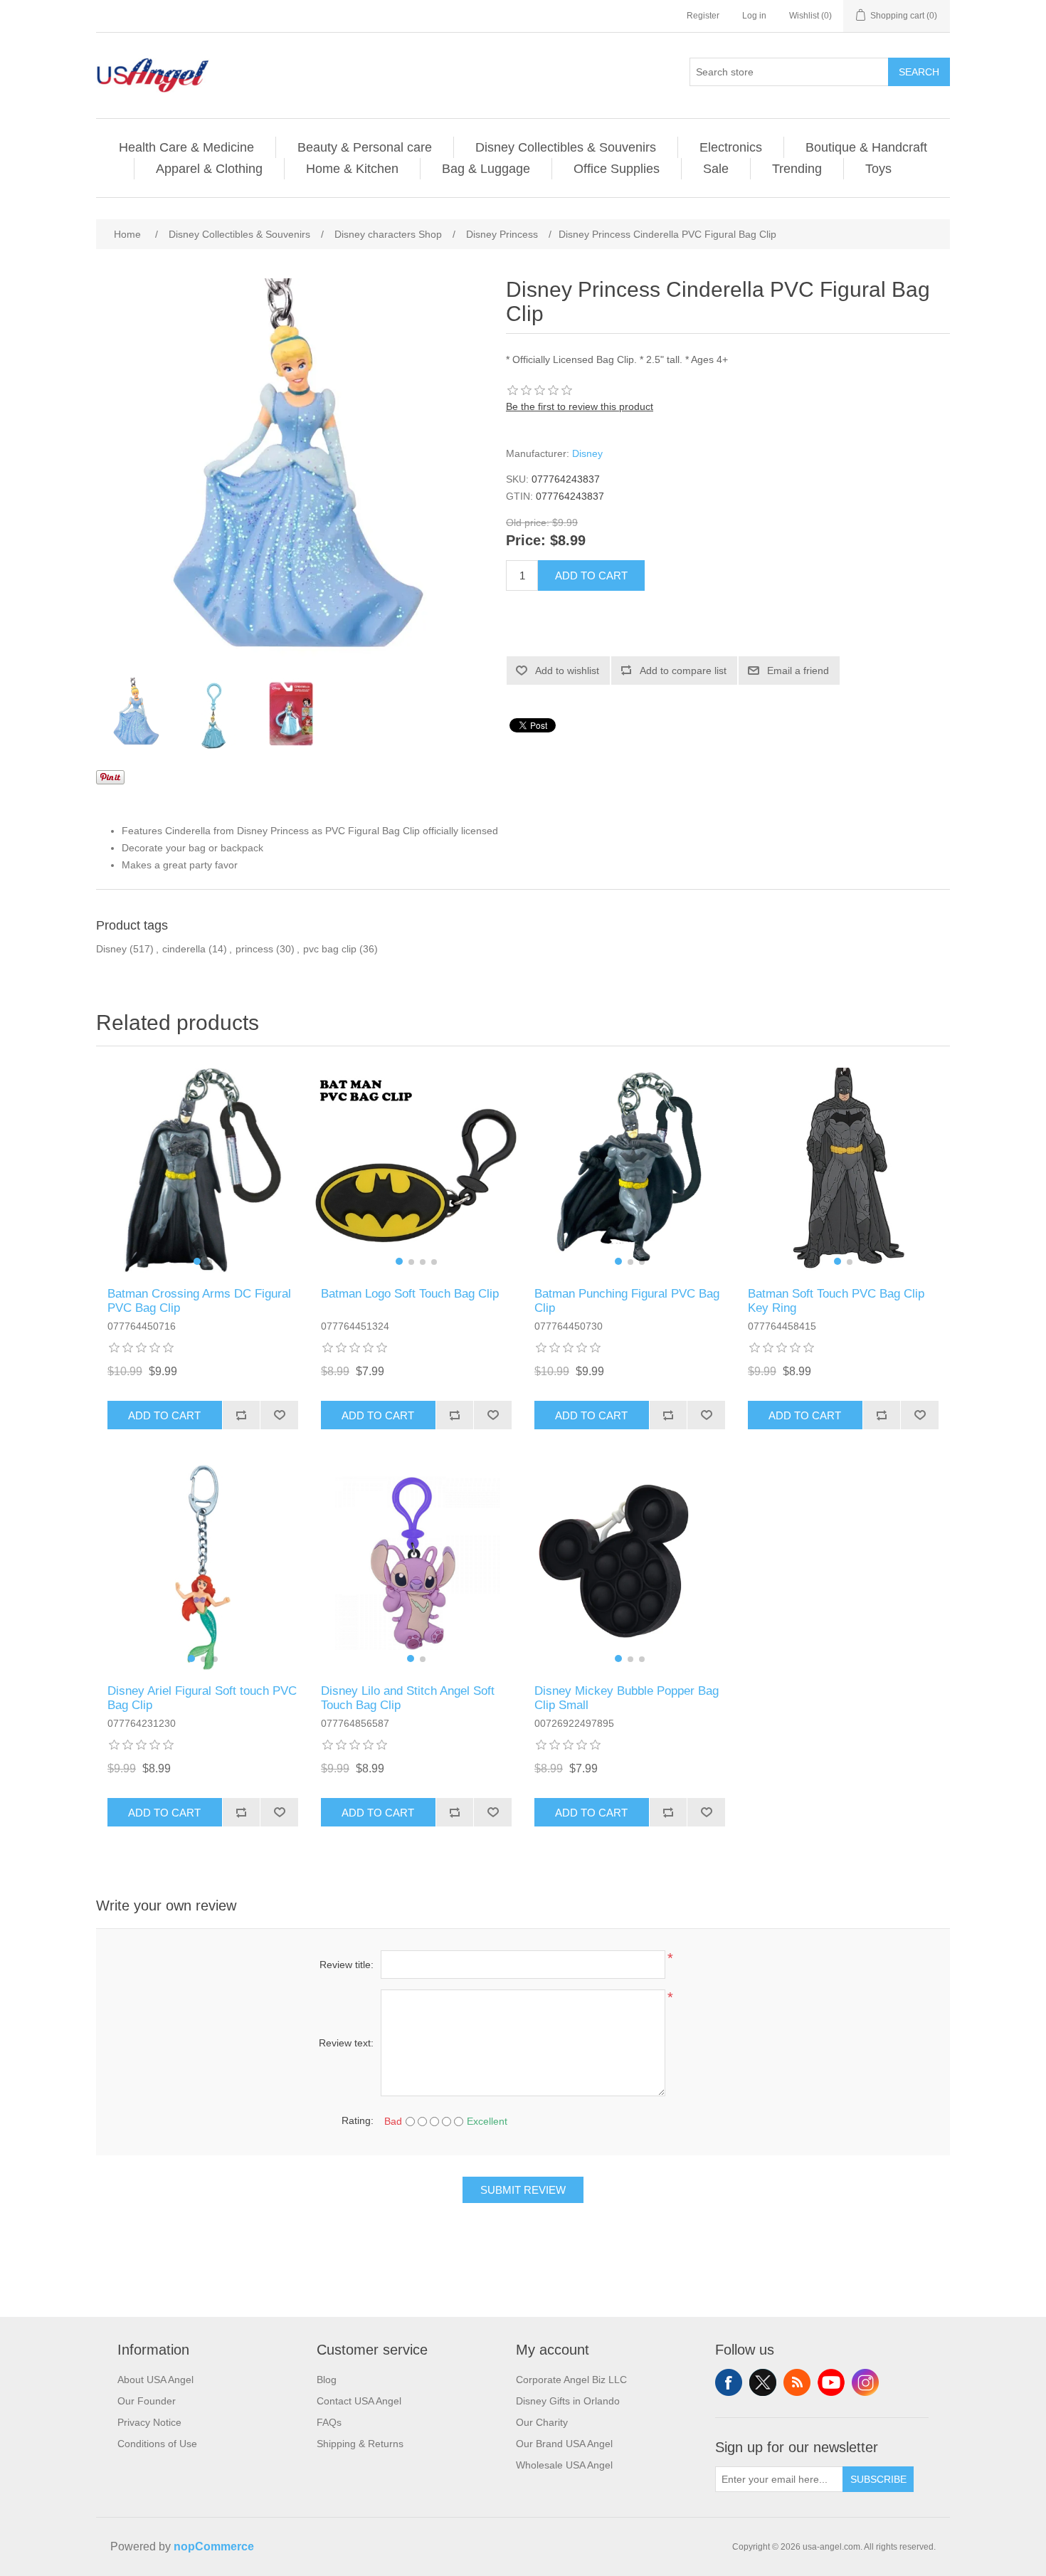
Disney (587, 453)
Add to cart (591, 575)
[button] (197, 1261)
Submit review (523, 2190)
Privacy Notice (149, 2422)
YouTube (831, 2382)
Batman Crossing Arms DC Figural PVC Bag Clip (199, 1301)
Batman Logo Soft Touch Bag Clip (410, 1294)
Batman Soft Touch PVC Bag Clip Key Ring (836, 1301)
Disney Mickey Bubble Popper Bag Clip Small (627, 1698)
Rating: (358, 2120)
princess (254, 949)
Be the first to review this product (580, 406)
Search (919, 72)
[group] (203, 1170)
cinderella (184, 949)
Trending (797, 169)
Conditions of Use (157, 2444)
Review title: (347, 1965)
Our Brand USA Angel (564, 2444)
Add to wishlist (567, 671)
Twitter (763, 2382)
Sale (716, 169)
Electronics (731, 147)
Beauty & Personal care (365, 147)
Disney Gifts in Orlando (568, 2401)
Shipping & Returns (360, 2444)
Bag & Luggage (486, 169)
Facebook (729, 2382)
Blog (327, 2380)
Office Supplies (617, 169)
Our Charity (542, 2422)
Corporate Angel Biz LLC (571, 2380)
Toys (878, 169)
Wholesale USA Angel (564, 2465)
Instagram (865, 2382)
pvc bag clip (330, 949)
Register (703, 16)
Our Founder (147, 2401)
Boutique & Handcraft (866, 147)
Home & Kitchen (352, 169)
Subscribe (878, 2479)
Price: (526, 541)
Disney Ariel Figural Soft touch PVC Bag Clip (202, 1698)
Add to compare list (683, 671)
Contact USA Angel (359, 2401)
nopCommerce (214, 2546)
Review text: (346, 2043)
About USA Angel (155, 2380)
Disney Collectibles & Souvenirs (566, 147)
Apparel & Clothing (209, 169)
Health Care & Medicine (186, 147)
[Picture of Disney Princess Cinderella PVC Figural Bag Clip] (135, 713)
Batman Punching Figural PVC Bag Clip (627, 1301)
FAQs (329, 2422)
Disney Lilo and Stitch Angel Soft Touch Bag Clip (408, 1698)
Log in (754, 16)
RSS (797, 2382)
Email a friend (798, 671)
